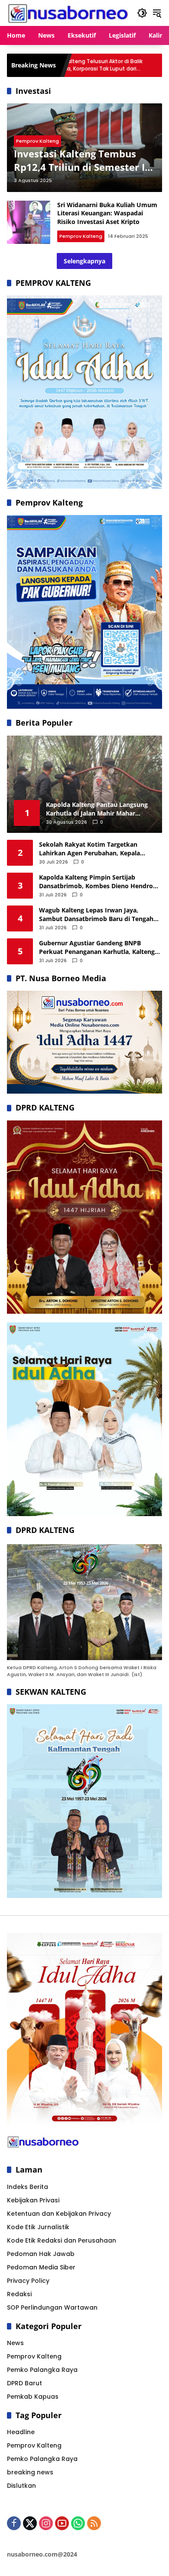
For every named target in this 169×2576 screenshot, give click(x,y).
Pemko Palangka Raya (42, 2370)
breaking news (30, 2472)
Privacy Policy (28, 2281)
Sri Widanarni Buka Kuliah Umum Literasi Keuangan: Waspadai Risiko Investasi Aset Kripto (107, 213)
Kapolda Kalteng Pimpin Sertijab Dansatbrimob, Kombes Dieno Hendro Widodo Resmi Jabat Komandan (96, 882)
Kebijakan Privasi (33, 2200)
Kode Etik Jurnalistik (38, 2227)
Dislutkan (21, 2486)
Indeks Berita (28, 2187)
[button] (142, 13)
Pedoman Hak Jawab (41, 2254)
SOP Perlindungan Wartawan (52, 2307)
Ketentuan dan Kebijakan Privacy (59, 2214)
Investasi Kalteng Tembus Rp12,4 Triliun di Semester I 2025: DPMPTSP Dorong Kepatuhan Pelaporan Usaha (81, 160)
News (15, 2343)
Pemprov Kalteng (37, 141)
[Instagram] (46, 2523)
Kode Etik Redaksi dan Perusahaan (62, 2240)
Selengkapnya (84, 261)
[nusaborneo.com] (68, 13)
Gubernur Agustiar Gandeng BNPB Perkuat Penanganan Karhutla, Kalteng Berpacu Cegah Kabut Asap (97, 947)
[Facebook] (14, 2523)
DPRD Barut (24, 2383)
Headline (21, 2432)
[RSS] (94, 2523)
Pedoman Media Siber (41, 2267)
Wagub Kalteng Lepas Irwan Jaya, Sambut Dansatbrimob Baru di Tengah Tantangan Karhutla (96, 914)
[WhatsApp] (78, 2523)
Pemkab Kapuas (33, 2397)
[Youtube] (62, 2523)
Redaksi (19, 2294)
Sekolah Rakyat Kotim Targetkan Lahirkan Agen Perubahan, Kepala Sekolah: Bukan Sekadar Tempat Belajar (99, 849)
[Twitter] (30, 2523)
